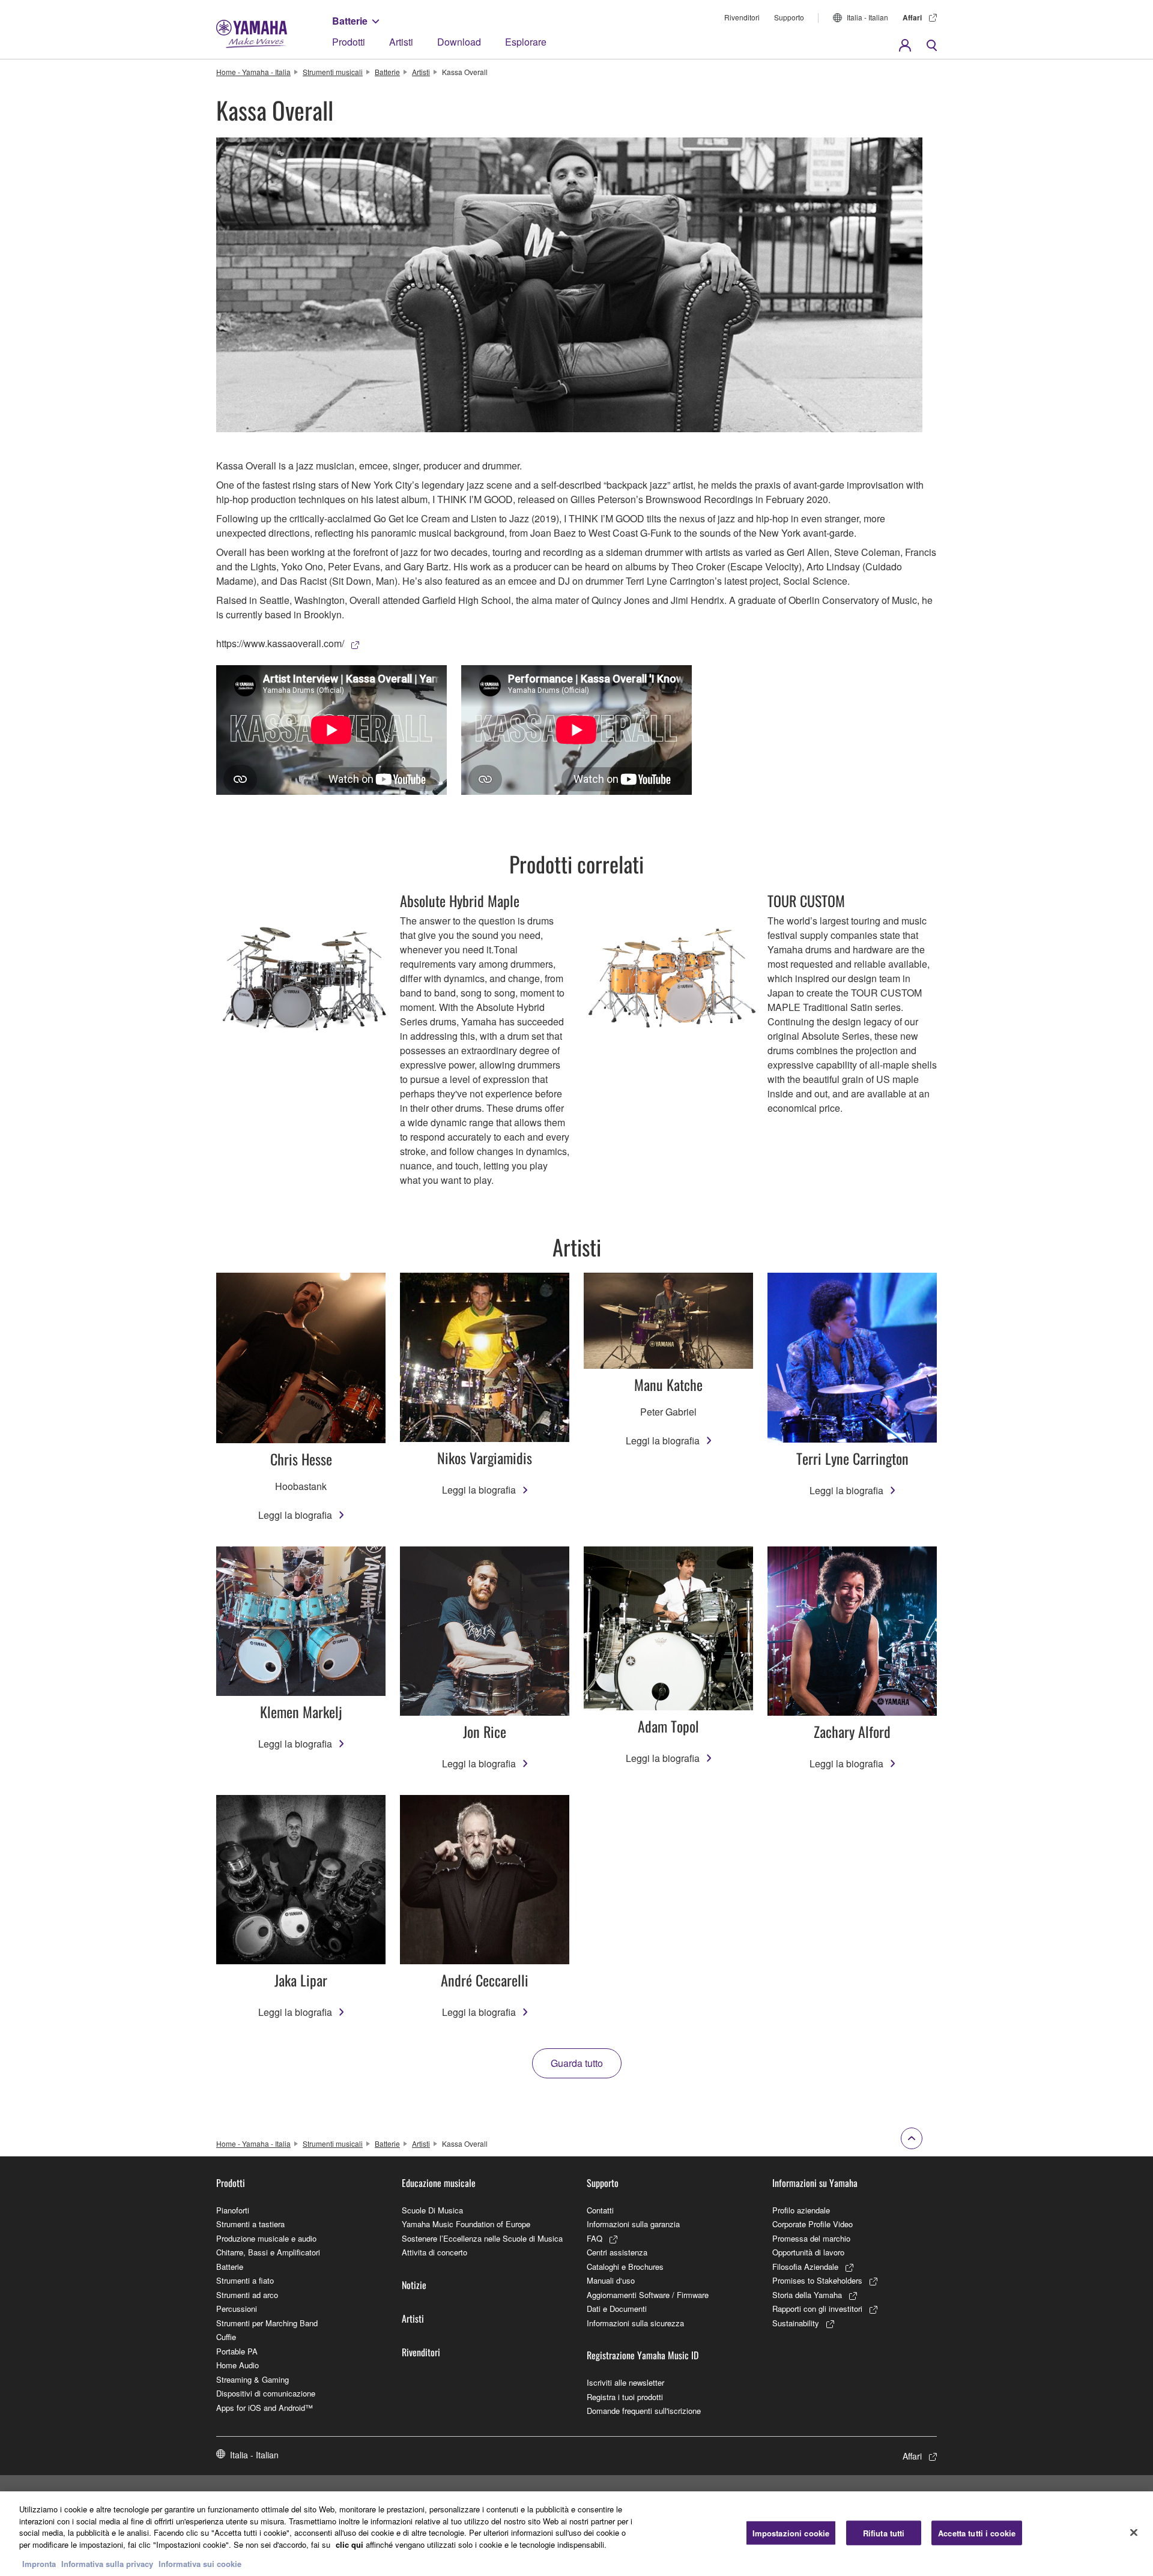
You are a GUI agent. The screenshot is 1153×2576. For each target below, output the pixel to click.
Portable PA (237, 2351)
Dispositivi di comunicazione (266, 2393)
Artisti (401, 42)
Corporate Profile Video (813, 2224)
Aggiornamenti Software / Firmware (648, 2295)
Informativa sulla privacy (107, 2564)
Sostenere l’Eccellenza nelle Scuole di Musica (482, 2238)
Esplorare (526, 42)
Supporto (789, 17)
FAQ (595, 2238)
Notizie (414, 2285)
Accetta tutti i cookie (977, 2532)
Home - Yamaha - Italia (253, 72)
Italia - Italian (867, 17)
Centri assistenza (617, 2252)
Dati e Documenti (617, 2309)
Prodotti (349, 42)
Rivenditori (742, 17)
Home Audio (238, 2365)
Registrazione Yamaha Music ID (643, 2355)
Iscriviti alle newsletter (625, 2382)
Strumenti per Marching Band (267, 2323)
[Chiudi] (1134, 2532)
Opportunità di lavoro (808, 2252)
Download (459, 42)
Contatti (600, 2210)
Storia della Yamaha (807, 2295)
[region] (576, 2534)
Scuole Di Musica (432, 2210)
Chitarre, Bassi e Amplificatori (268, 2252)
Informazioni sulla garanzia (633, 2224)
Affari (912, 17)
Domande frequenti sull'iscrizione (644, 2411)
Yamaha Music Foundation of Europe (466, 2224)
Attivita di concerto (434, 2252)
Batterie (350, 21)
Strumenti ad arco (247, 2295)
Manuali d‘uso (611, 2280)
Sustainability (796, 2323)
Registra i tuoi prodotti (625, 2397)
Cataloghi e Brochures (625, 2267)
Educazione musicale (439, 2183)
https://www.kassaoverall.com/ (280, 643)
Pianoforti (233, 2210)
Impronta (39, 2564)
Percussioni (237, 2309)
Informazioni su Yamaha (815, 2183)
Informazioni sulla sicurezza (635, 2323)
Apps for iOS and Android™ (265, 2408)
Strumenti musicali (333, 72)
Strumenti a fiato (245, 2280)
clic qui (350, 2544)
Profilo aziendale (801, 2210)
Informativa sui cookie (200, 2564)
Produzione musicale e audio (266, 2238)
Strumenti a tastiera (250, 2224)
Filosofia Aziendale (805, 2267)
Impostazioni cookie (791, 2532)
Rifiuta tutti (884, 2532)
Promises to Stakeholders (817, 2280)
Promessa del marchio (811, 2238)
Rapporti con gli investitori (817, 2309)
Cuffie (226, 2337)
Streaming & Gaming (253, 2379)
